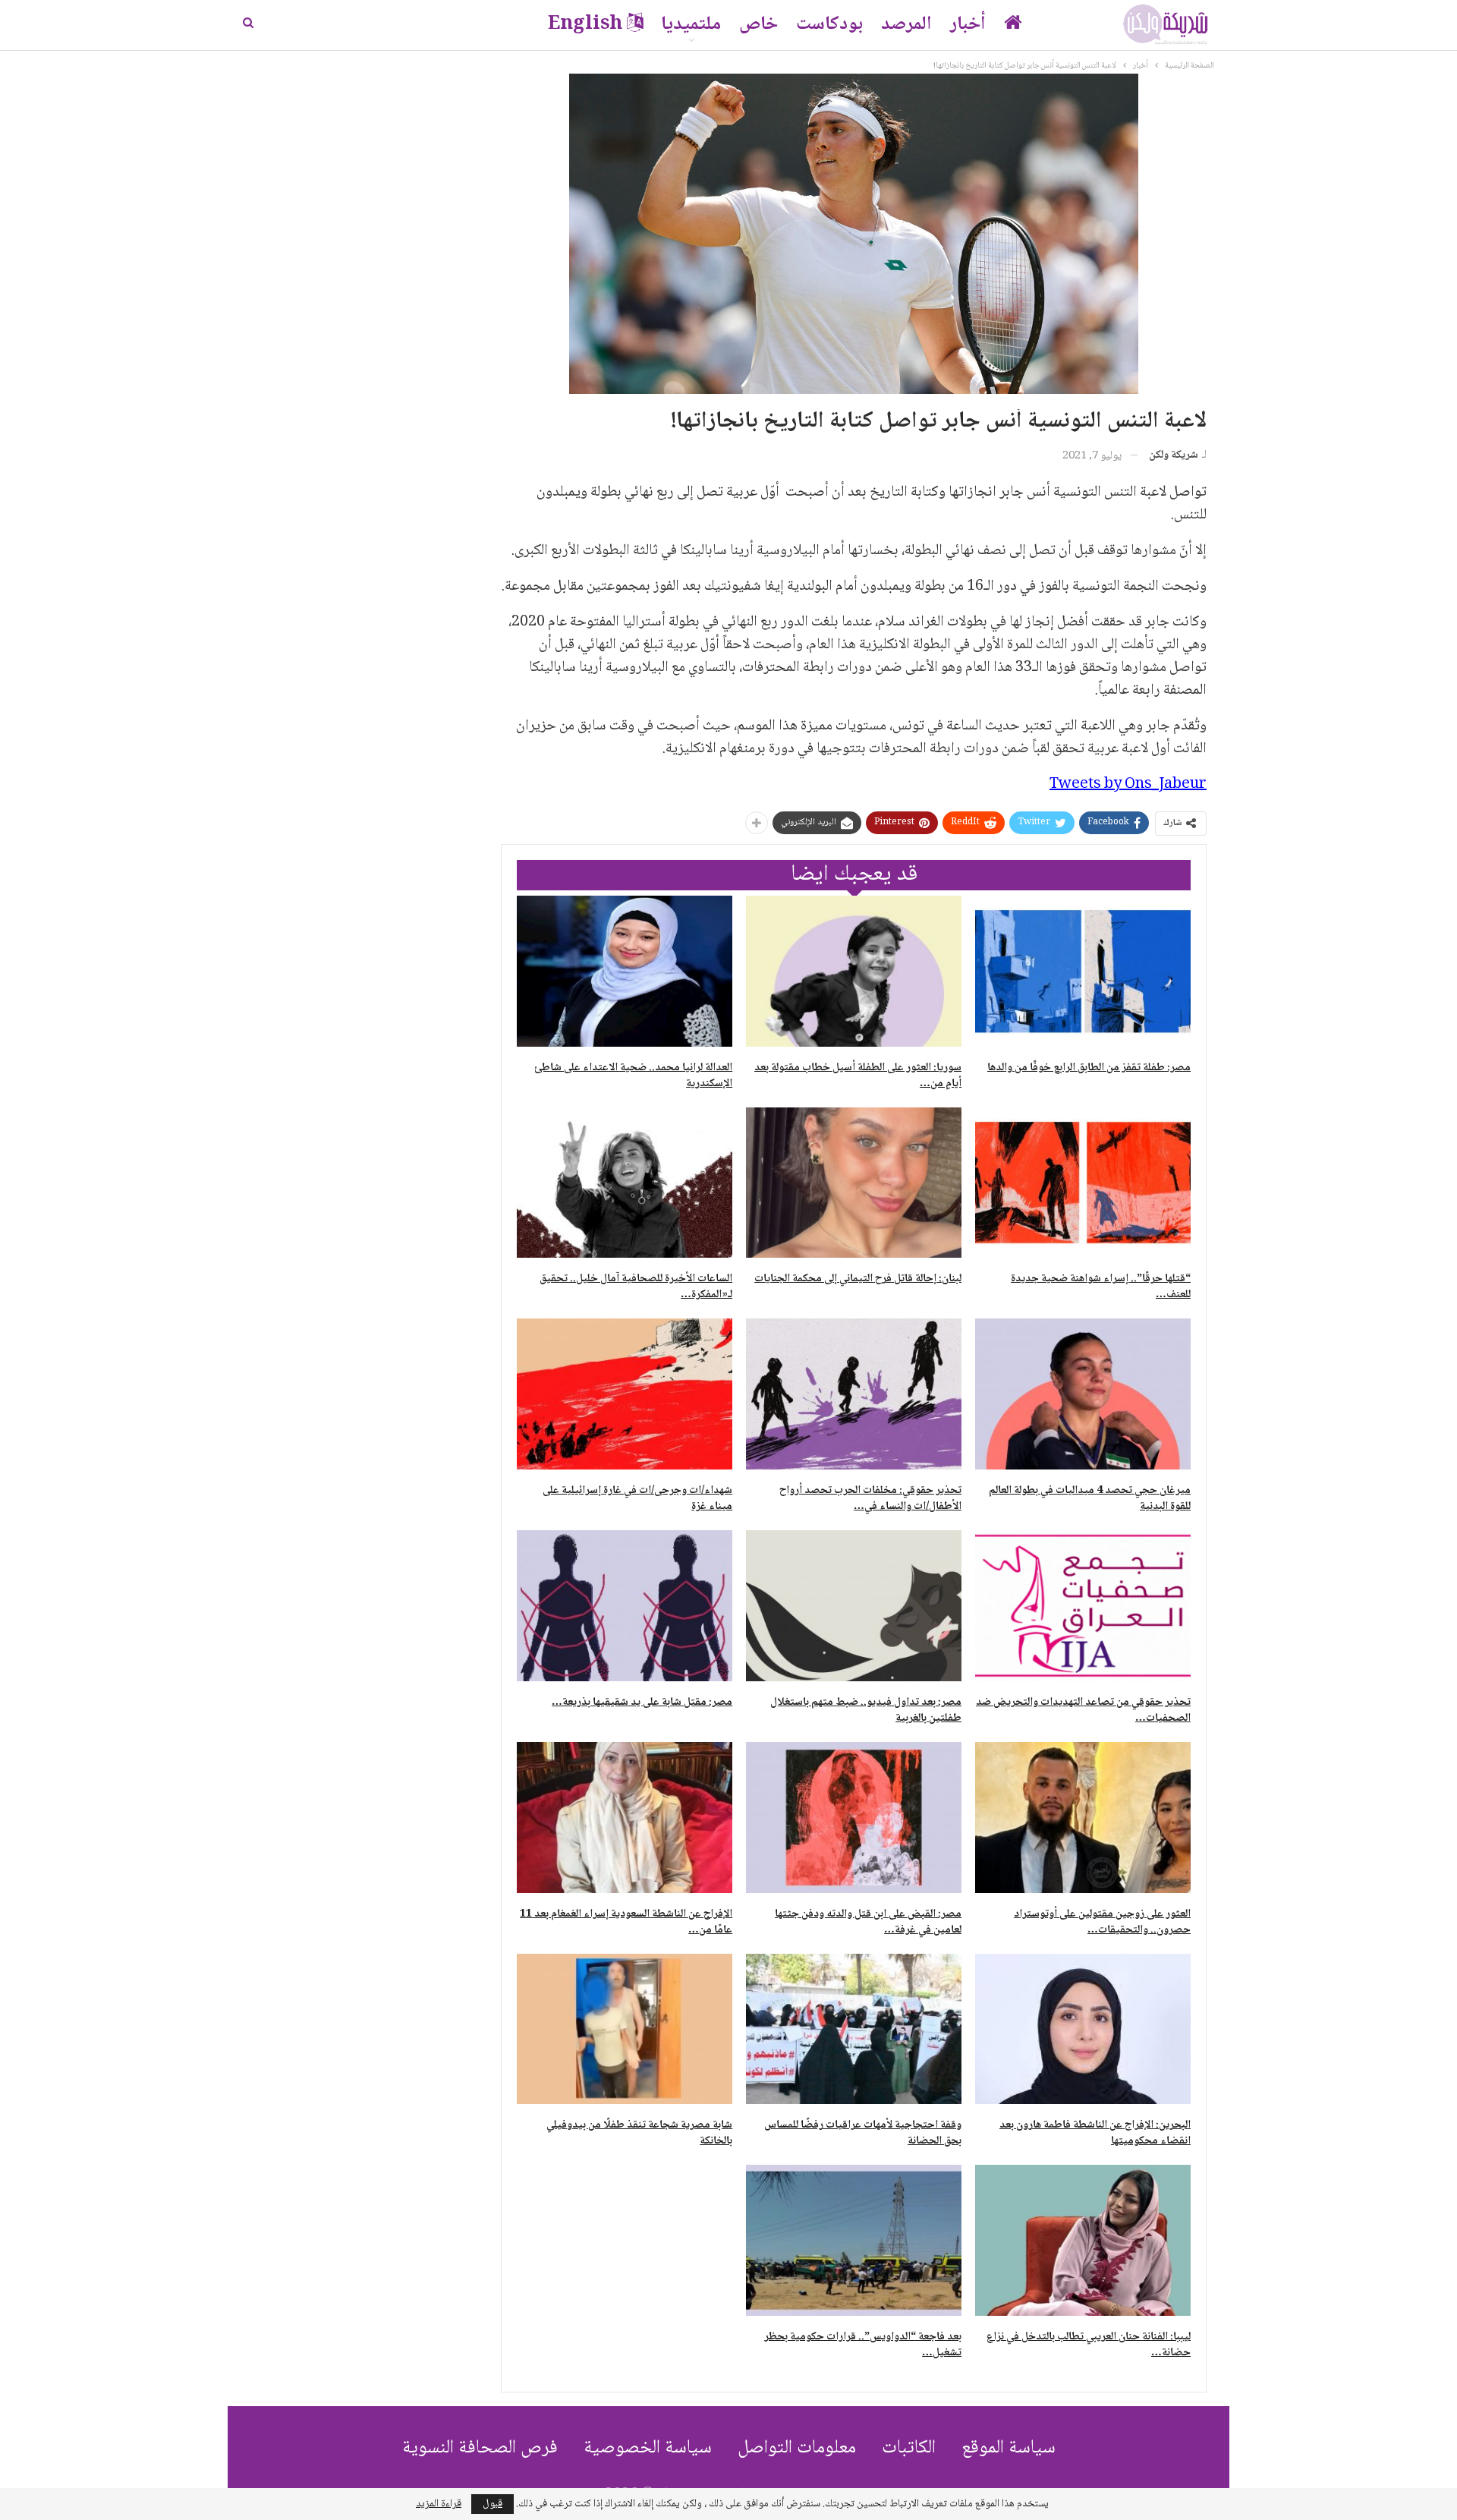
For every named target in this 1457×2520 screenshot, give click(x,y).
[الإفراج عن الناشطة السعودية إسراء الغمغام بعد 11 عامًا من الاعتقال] (625, 1818)
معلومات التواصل (797, 2448)
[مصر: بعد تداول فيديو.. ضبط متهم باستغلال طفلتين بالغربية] (854, 1606)
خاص (758, 25)
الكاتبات (909, 2448)
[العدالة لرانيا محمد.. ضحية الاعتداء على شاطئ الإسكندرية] (625, 971)
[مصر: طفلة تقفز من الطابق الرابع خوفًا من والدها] (1083, 971)
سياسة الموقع (1009, 2448)
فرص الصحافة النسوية (480, 2448)
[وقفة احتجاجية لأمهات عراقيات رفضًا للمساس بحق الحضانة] (854, 2029)
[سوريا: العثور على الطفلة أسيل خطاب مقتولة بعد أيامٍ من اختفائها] (854, 971)
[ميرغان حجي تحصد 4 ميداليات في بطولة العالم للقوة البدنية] (1083, 1394)
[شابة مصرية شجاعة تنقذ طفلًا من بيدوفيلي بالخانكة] (625, 2029)
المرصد (906, 25)
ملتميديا (691, 25)
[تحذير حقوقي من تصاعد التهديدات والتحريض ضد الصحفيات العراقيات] (1083, 1606)
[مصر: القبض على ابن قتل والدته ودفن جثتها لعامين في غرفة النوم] (854, 1818)
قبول (492, 2504)
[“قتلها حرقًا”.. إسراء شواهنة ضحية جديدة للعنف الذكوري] (1083, 1183)
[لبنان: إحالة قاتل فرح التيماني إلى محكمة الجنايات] (854, 1183)
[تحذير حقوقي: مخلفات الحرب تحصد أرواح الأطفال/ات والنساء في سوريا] (854, 1394)
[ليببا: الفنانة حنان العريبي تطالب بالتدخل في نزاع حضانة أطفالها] (1083, 2240)
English (585, 25)
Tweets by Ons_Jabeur (1128, 785)
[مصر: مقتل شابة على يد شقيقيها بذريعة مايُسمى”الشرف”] (625, 1606)
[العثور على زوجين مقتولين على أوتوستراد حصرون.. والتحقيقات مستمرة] (1083, 1818)
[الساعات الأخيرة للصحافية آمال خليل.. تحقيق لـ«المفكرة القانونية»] (625, 1183)
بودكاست (829, 25)
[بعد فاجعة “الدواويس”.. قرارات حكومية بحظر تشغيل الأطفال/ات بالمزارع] (854, 2240)
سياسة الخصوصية (648, 2448)
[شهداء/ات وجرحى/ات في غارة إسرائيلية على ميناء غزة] (625, 1394)
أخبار (968, 25)
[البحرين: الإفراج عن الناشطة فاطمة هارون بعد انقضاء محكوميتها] (1083, 2029)
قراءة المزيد (439, 2504)
